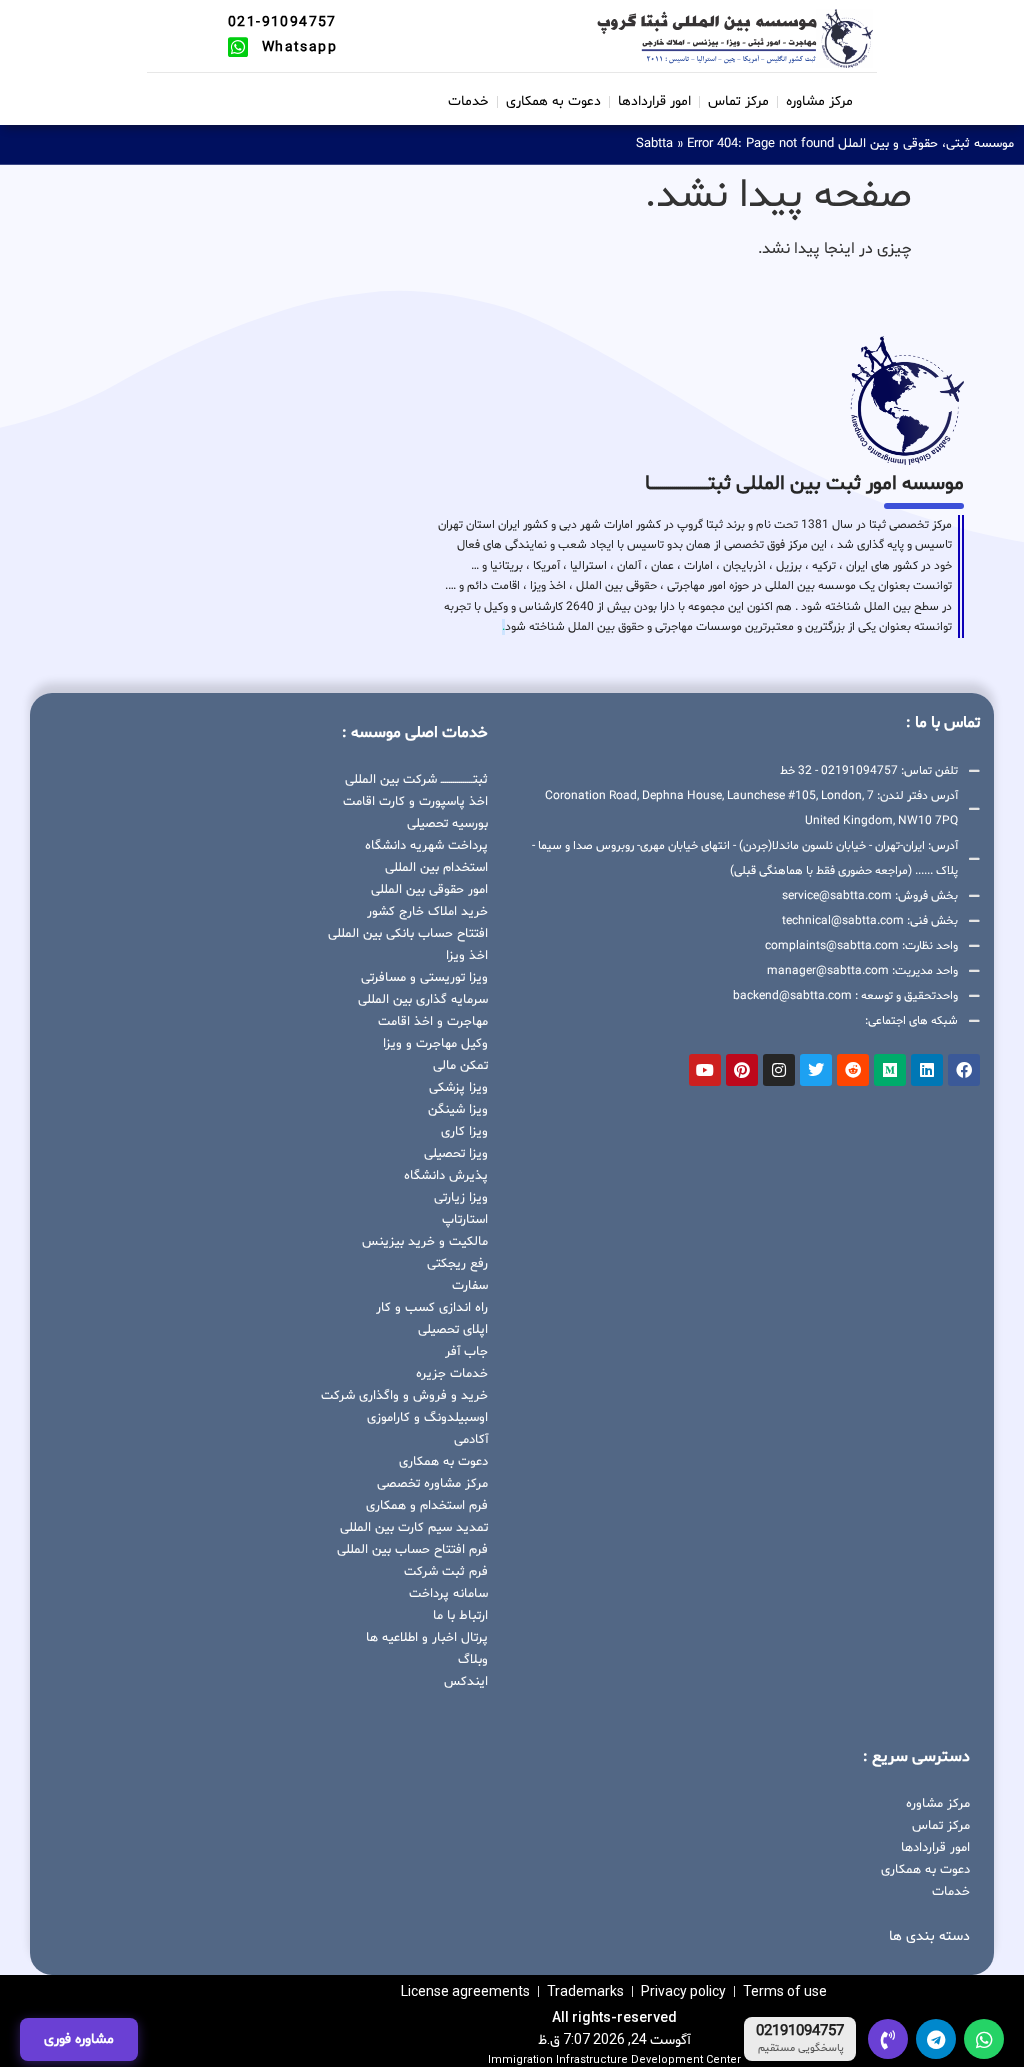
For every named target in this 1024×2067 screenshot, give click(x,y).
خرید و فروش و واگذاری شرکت (404, 1396)
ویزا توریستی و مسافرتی (424, 978)
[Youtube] (705, 1070)
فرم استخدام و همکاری (427, 1506)
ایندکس (466, 1682)
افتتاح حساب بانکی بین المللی (408, 934)
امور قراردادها (654, 101)
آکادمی (471, 1440)
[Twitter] (816, 1070)
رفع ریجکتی (457, 1264)
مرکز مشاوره (819, 101)
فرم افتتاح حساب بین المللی (412, 1550)
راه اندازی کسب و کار (432, 1308)
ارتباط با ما (460, 1616)
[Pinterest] (742, 1070)
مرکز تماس (738, 101)
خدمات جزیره (452, 1374)
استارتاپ (465, 1220)
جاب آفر (466, 1352)
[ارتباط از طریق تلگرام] (936, 2039)
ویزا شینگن (458, 1110)
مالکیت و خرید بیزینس (425, 1242)
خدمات (468, 101)
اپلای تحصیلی (453, 1330)
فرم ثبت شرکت (446, 1572)
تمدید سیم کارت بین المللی (414, 1528)
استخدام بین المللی (436, 868)
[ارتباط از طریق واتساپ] (984, 2039)
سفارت (470, 1286)
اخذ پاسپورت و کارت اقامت (415, 802)
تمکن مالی (460, 1066)
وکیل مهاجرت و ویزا (435, 1044)
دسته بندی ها (929, 1936)
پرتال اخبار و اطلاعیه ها (427, 1638)
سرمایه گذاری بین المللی (423, 1000)
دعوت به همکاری (553, 101)
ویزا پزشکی (458, 1088)
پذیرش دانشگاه (446, 1176)
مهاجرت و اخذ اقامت (433, 1022)
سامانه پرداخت (448, 1594)
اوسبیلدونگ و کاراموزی (427, 1418)
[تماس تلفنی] (888, 2039)
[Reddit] (853, 1070)
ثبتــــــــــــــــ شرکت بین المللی (416, 780)
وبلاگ (473, 1660)
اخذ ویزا (467, 956)
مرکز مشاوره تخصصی (432, 1484)
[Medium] (890, 1070)
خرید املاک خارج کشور (427, 912)
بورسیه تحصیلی (447, 824)
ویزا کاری (464, 1132)
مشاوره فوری (79, 2039)
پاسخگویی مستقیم (801, 2049)
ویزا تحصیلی (456, 1154)
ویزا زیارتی (461, 1198)
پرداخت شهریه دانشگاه (426, 846)
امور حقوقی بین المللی (429, 890)
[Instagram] (779, 1070)
